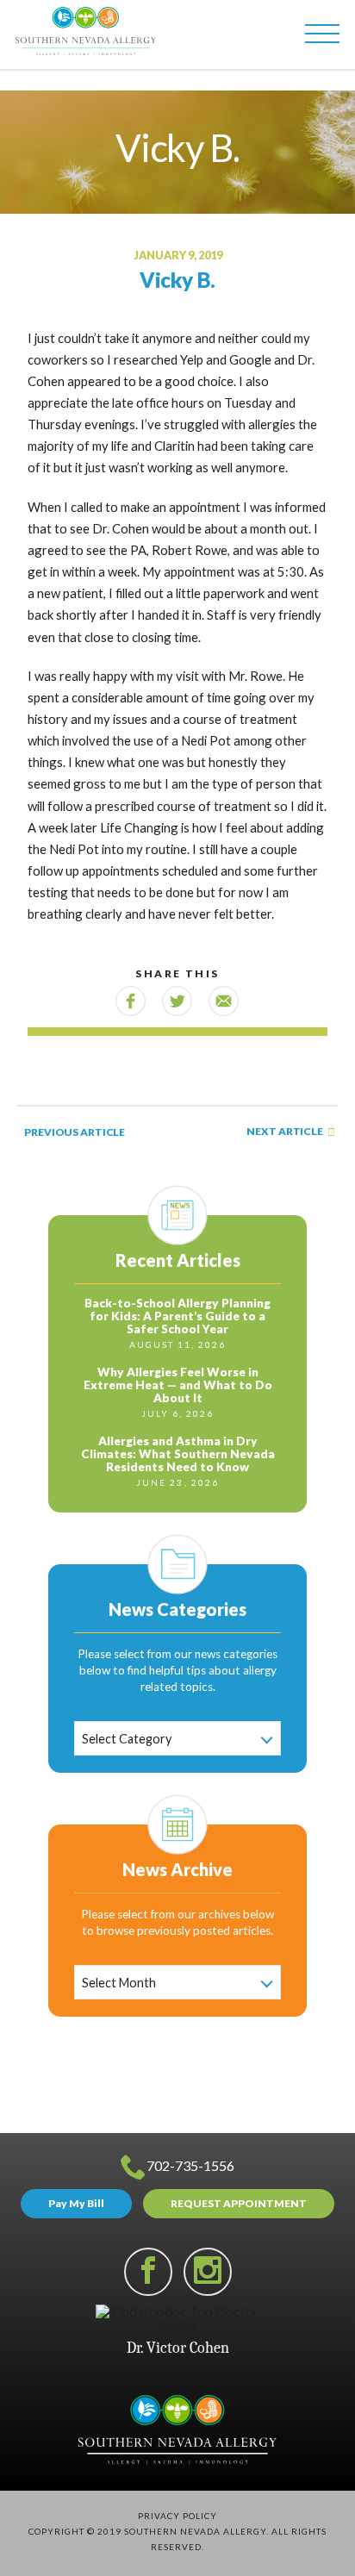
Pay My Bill (76, 2203)
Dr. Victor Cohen (178, 2348)
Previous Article (74, 1132)
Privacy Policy (177, 2516)
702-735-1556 (190, 2165)
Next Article (285, 1132)
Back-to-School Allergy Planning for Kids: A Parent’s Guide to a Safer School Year (177, 1316)
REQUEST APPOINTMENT (239, 2203)
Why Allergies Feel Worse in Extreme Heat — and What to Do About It (178, 1385)
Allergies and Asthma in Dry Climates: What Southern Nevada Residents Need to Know (178, 1454)
